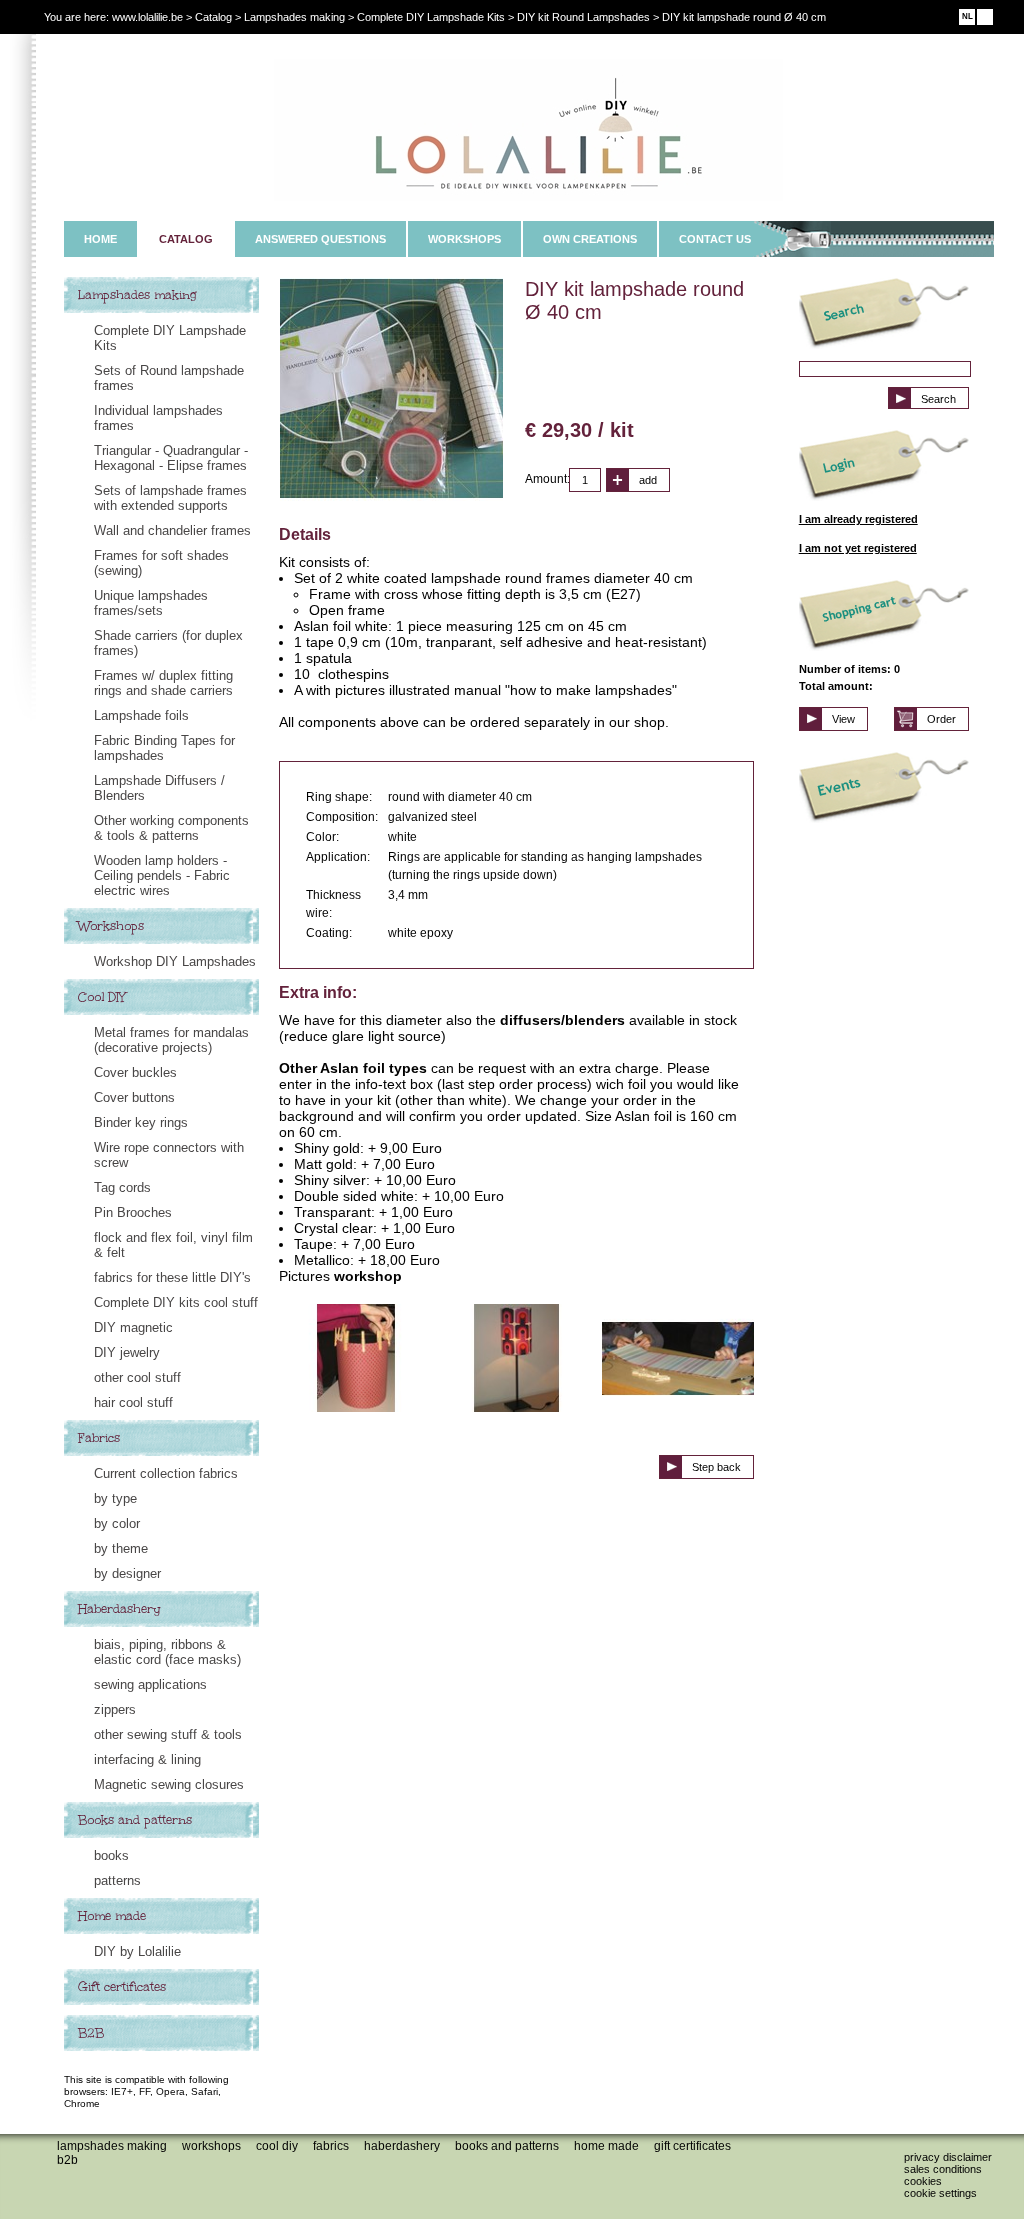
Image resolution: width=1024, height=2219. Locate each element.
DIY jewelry (127, 1352)
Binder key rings (141, 1122)
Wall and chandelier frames (172, 530)
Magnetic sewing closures (169, 1784)
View (843, 719)
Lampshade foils (141, 715)
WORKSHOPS (464, 239)
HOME (100, 239)
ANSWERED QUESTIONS (320, 239)
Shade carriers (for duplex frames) (168, 643)
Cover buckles (135, 1072)
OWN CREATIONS (590, 239)
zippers (115, 1709)
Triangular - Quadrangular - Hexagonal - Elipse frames (171, 458)
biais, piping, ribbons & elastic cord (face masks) (167, 1652)
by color (117, 1523)
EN (985, 16)
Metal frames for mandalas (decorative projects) (171, 1040)
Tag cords (122, 1187)
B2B (91, 2033)
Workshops (111, 926)
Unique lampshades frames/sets (151, 603)
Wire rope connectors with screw (169, 1155)
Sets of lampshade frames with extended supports (170, 498)
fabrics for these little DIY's (172, 1277)
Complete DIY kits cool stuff (176, 1302)
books (111, 1855)
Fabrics (99, 1438)
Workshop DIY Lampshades (175, 961)
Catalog (213, 17)
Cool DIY (102, 997)
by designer (127, 1573)
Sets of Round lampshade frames (169, 378)
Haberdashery (119, 1609)
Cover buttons (134, 1097)
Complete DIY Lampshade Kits (170, 338)
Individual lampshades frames (158, 418)
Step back (716, 1467)
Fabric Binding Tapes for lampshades (164, 748)
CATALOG (186, 239)
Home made (112, 1916)
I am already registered (858, 519)
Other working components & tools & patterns (171, 828)
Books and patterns (135, 1820)
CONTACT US (715, 239)
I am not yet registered (858, 548)
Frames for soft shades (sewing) (161, 563)
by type (115, 1498)
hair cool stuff (133, 1402)
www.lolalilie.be (147, 17)
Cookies (923, 2181)
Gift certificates (122, 1987)
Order (941, 719)
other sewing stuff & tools (168, 1734)
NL (967, 16)
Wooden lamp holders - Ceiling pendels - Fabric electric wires (162, 875)
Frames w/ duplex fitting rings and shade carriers (163, 683)
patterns (117, 1880)
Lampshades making (137, 295)
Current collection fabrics (166, 1473)
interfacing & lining (147, 1759)
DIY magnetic (133, 1327)
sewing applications (150, 1684)
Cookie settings (940, 2193)
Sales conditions (943, 2169)
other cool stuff (137, 1377)
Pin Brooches (133, 1212)
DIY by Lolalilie (137, 1951)
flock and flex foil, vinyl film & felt (173, 1245)
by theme (121, 1548)
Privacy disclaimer (948, 2157)
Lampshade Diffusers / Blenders (159, 788)
